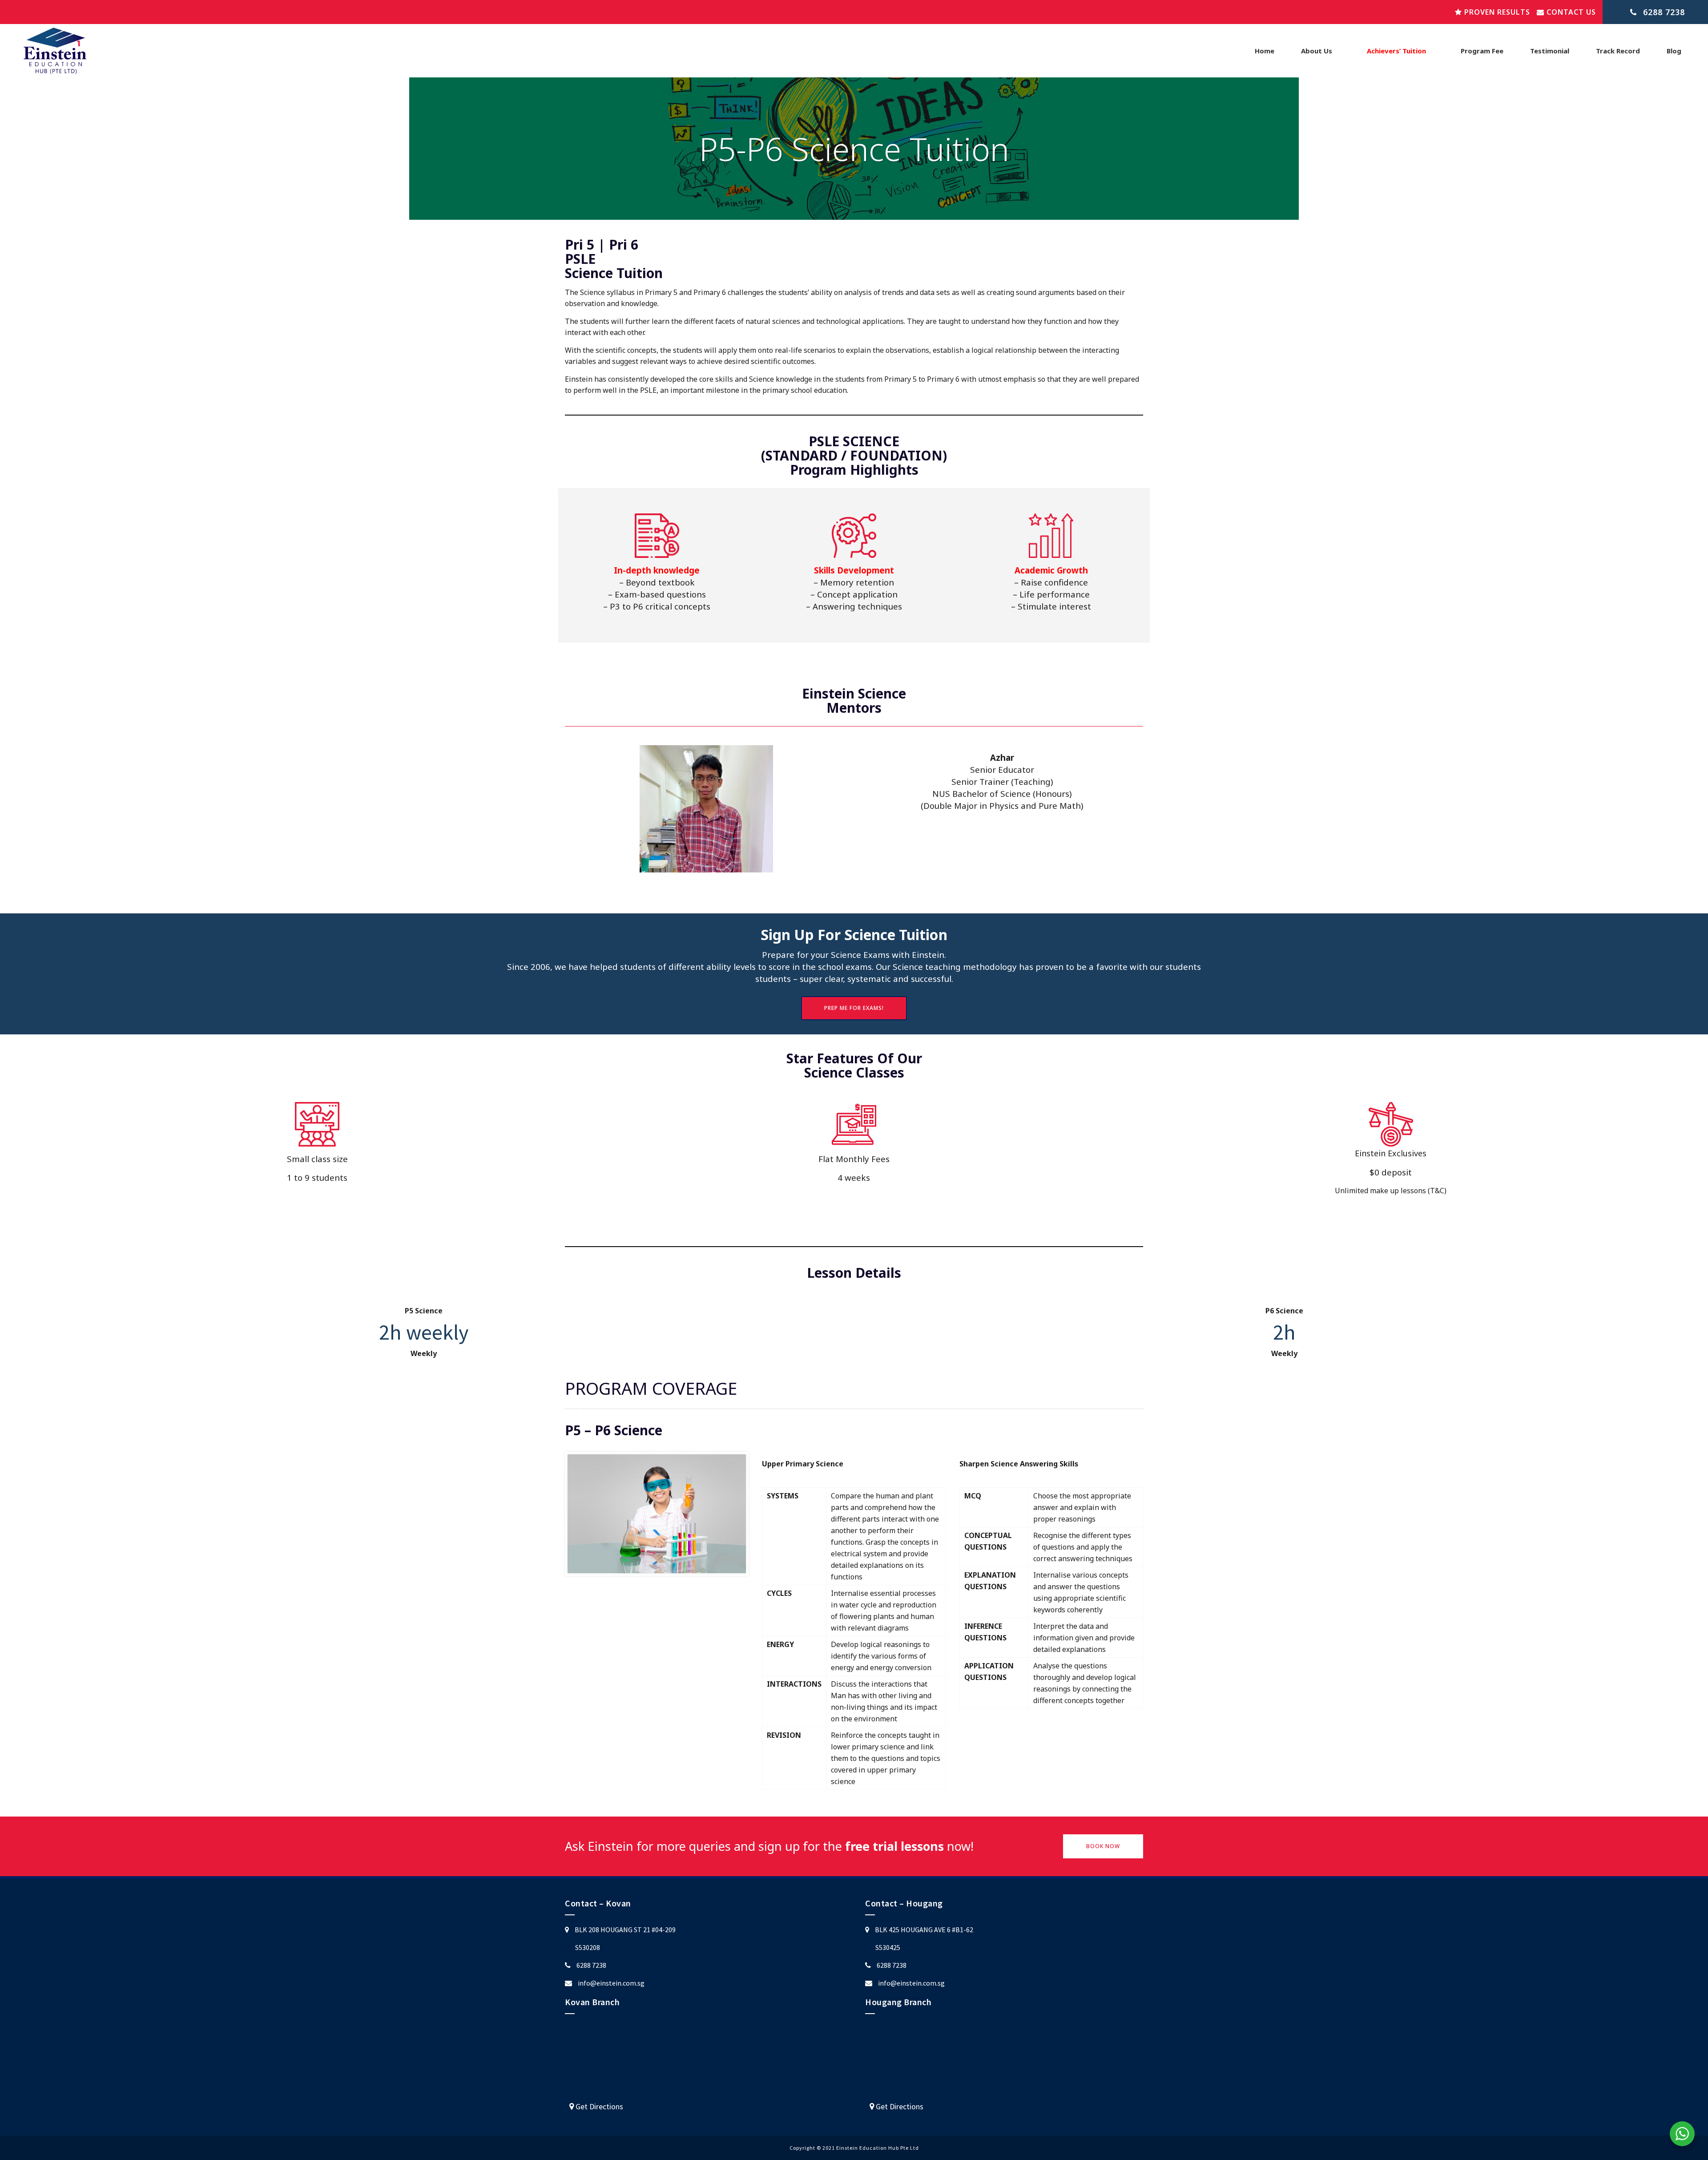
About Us (1317, 51)
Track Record (1618, 51)
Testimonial (1550, 51)
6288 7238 (591, 1965)
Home (1265, 51)
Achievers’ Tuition (1396, 51)
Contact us (1570, 12)
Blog (1674, 51)
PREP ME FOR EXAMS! (854, 1008)
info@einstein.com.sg (611, 1983)
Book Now (1103, 1846)
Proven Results (1496, 12)
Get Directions (598, 2106)
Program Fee (1482, 51)
